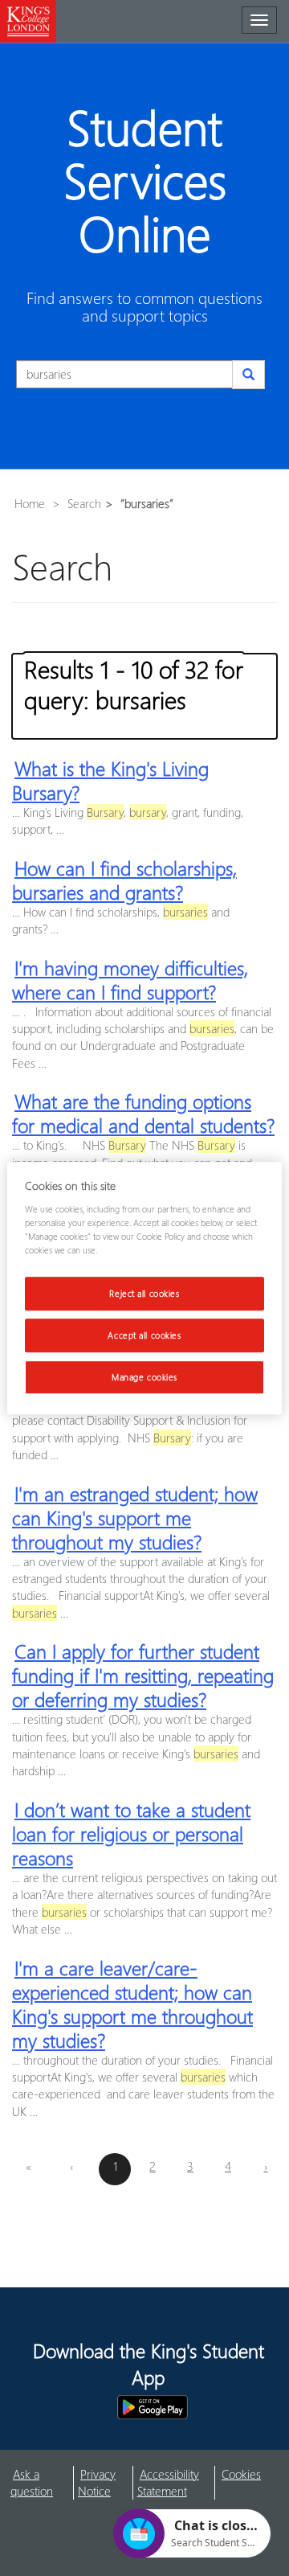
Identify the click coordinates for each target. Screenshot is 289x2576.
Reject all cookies (144, 1293)
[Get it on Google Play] (153, 2407)
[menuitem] (42, 2483)
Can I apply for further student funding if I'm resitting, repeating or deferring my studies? (143, 1675)
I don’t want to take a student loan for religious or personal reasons (131, 1833)
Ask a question (32, 2482)
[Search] (248, 375)
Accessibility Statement (168, 2482)
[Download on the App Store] (67, 2407)
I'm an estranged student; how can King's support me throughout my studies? (135, 1517)
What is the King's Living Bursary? (110, 780)
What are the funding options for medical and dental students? (143, 1113)
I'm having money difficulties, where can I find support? (130, 979)
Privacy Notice (97, 2482)
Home (30, 503)
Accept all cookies (144, 1335)
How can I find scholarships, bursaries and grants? (124, 880)
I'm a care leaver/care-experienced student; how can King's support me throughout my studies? (132, 2004)
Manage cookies (144, 1377)
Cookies (241, 2474)
